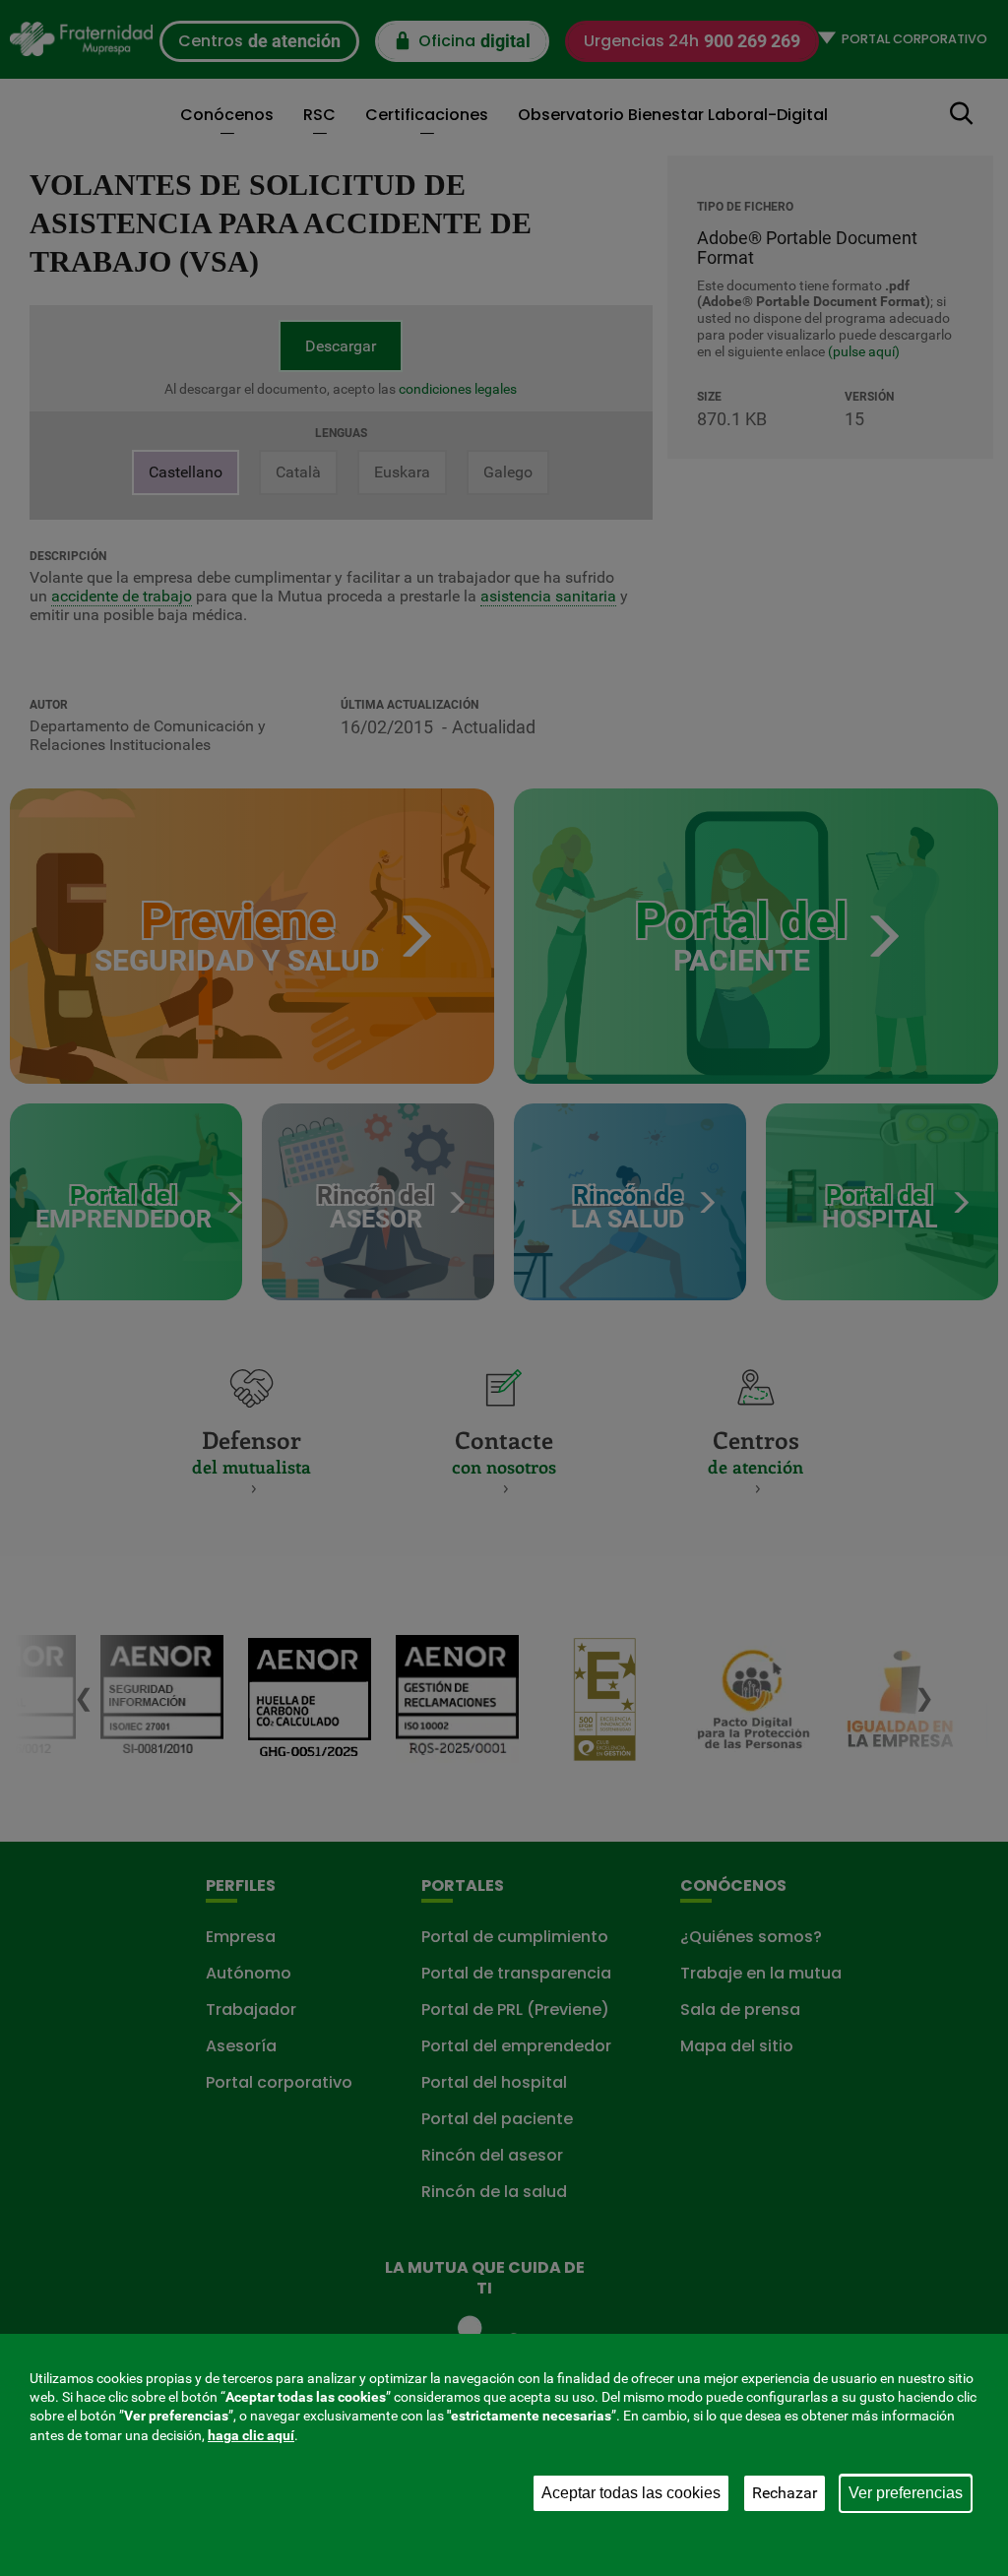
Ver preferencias (906, 2493)
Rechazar (785, 2493)
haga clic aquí (251, 2435)
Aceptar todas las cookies (631, 2493)
